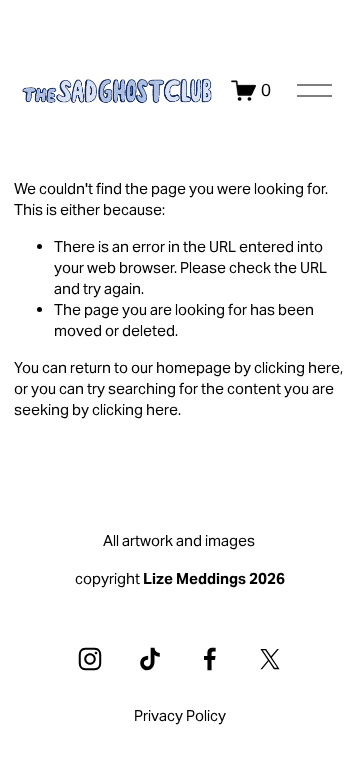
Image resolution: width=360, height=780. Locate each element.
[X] (270, 659)
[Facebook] (210, 659)
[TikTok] (150, 659)
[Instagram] (90, 659)
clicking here (297, 367)
